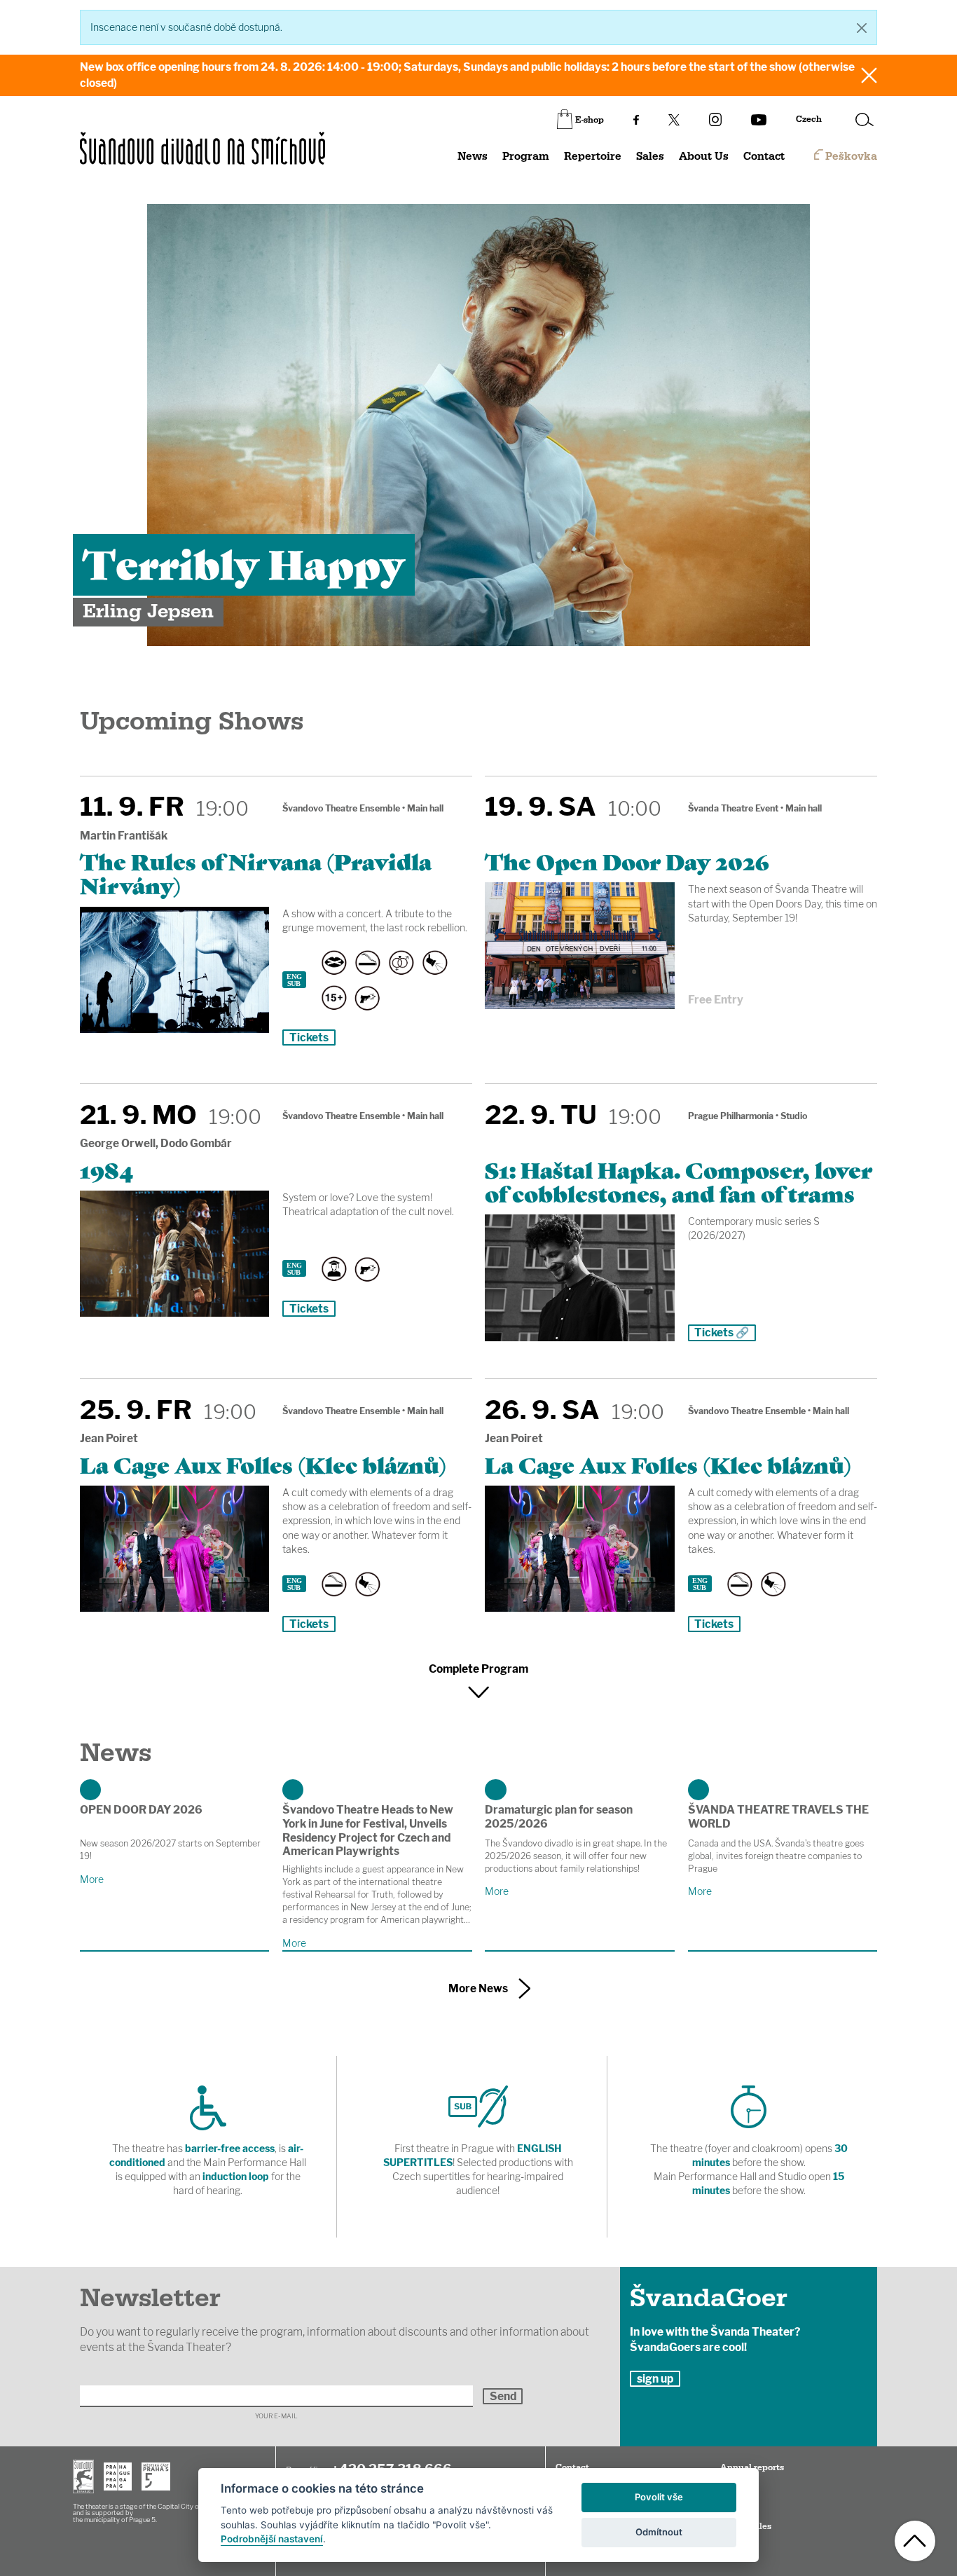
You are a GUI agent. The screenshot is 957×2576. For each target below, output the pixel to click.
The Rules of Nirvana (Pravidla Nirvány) (256, 872)
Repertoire (593, 157)
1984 (106, 1169)
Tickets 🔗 (722, 1332)
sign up (655, 2379)
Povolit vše (659, 2497)
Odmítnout (659, 2532)
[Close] (862, 28)
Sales (650, 157)
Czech (809, 119)
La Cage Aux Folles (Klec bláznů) (263, 1464)
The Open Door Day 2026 (627, 861)
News (473, 157)
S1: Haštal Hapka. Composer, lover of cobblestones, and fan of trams (679, 1181)
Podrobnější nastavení (272, 2539)
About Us (704, 157)
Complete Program (478, 1669)
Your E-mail (276, 2417)
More (92, 1879)
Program (526, 157)
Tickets (309, 1037)
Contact (764, 157)
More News (478, 1988)
